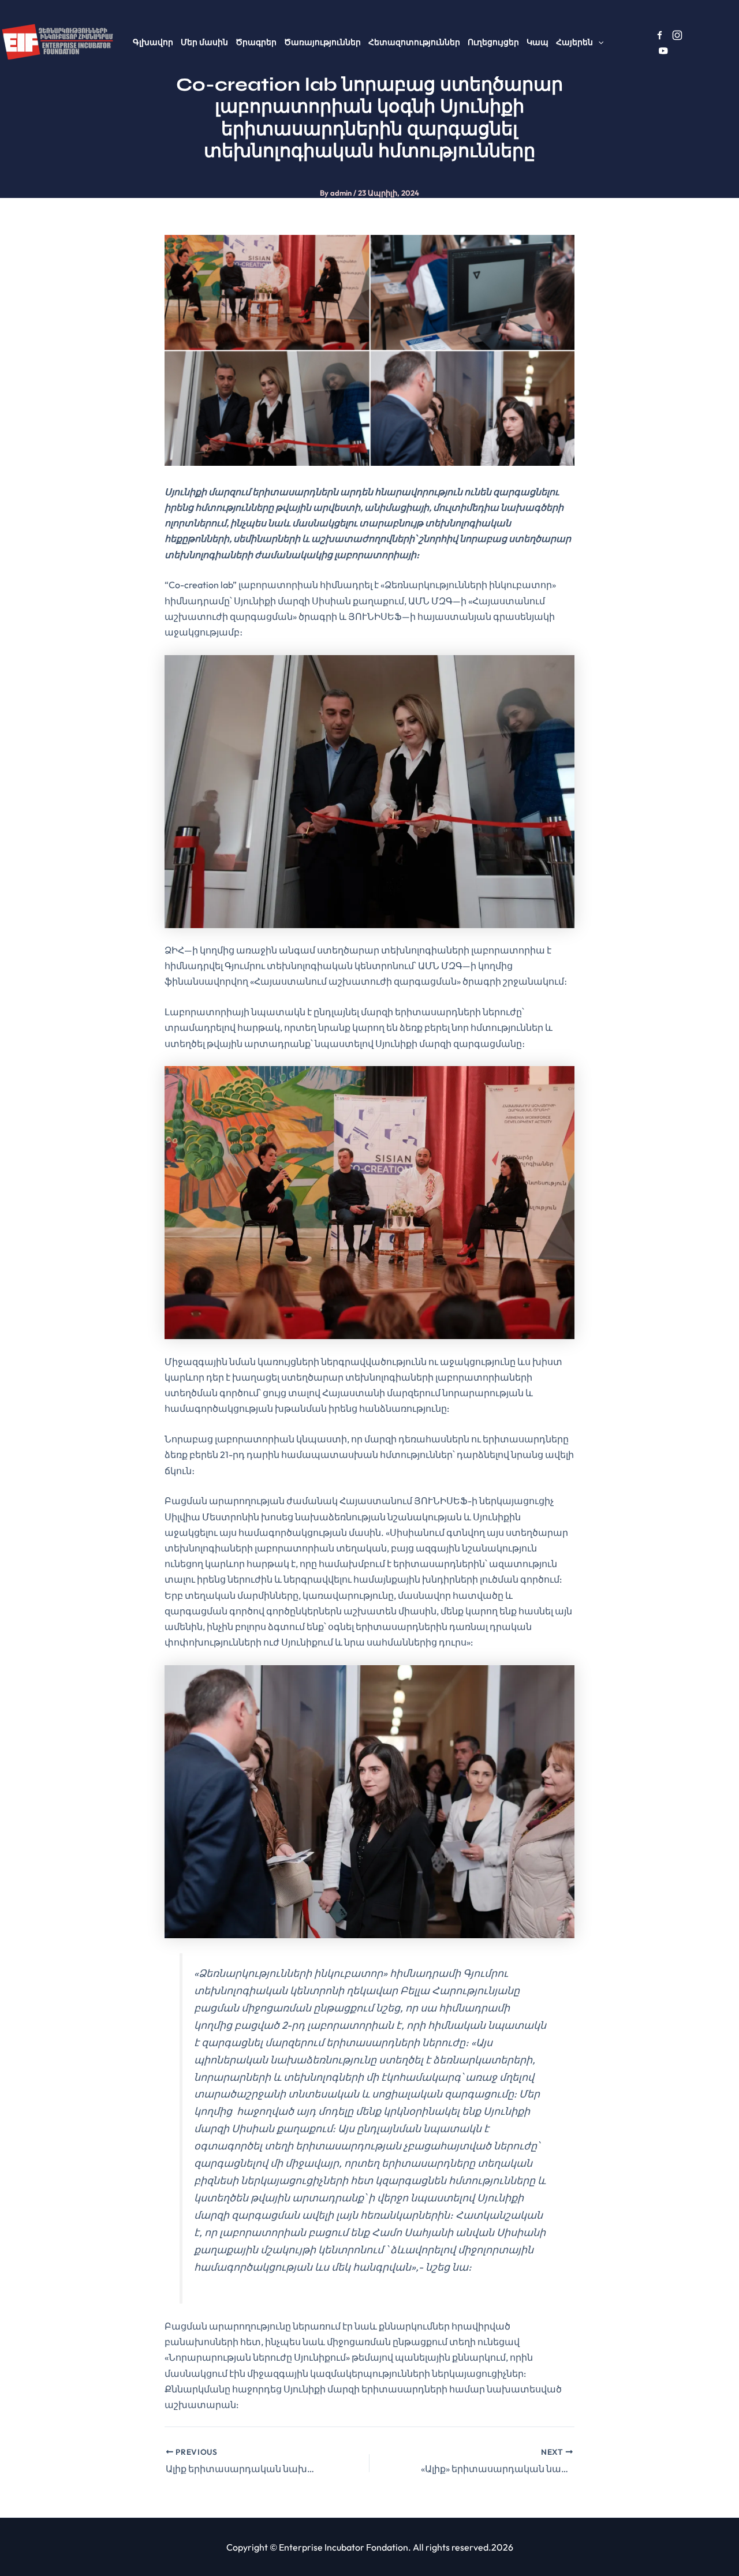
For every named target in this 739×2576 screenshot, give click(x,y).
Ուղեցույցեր (493, 42)
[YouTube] (663, 51)
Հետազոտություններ (414, 42)
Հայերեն (574, 42)
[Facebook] (660, 35)
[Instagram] (677, 35)
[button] (598, 42)
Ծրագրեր (256, 42)
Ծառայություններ (322, 42)
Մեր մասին (204, 42)
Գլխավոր (153, 42)
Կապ (538, 42)
